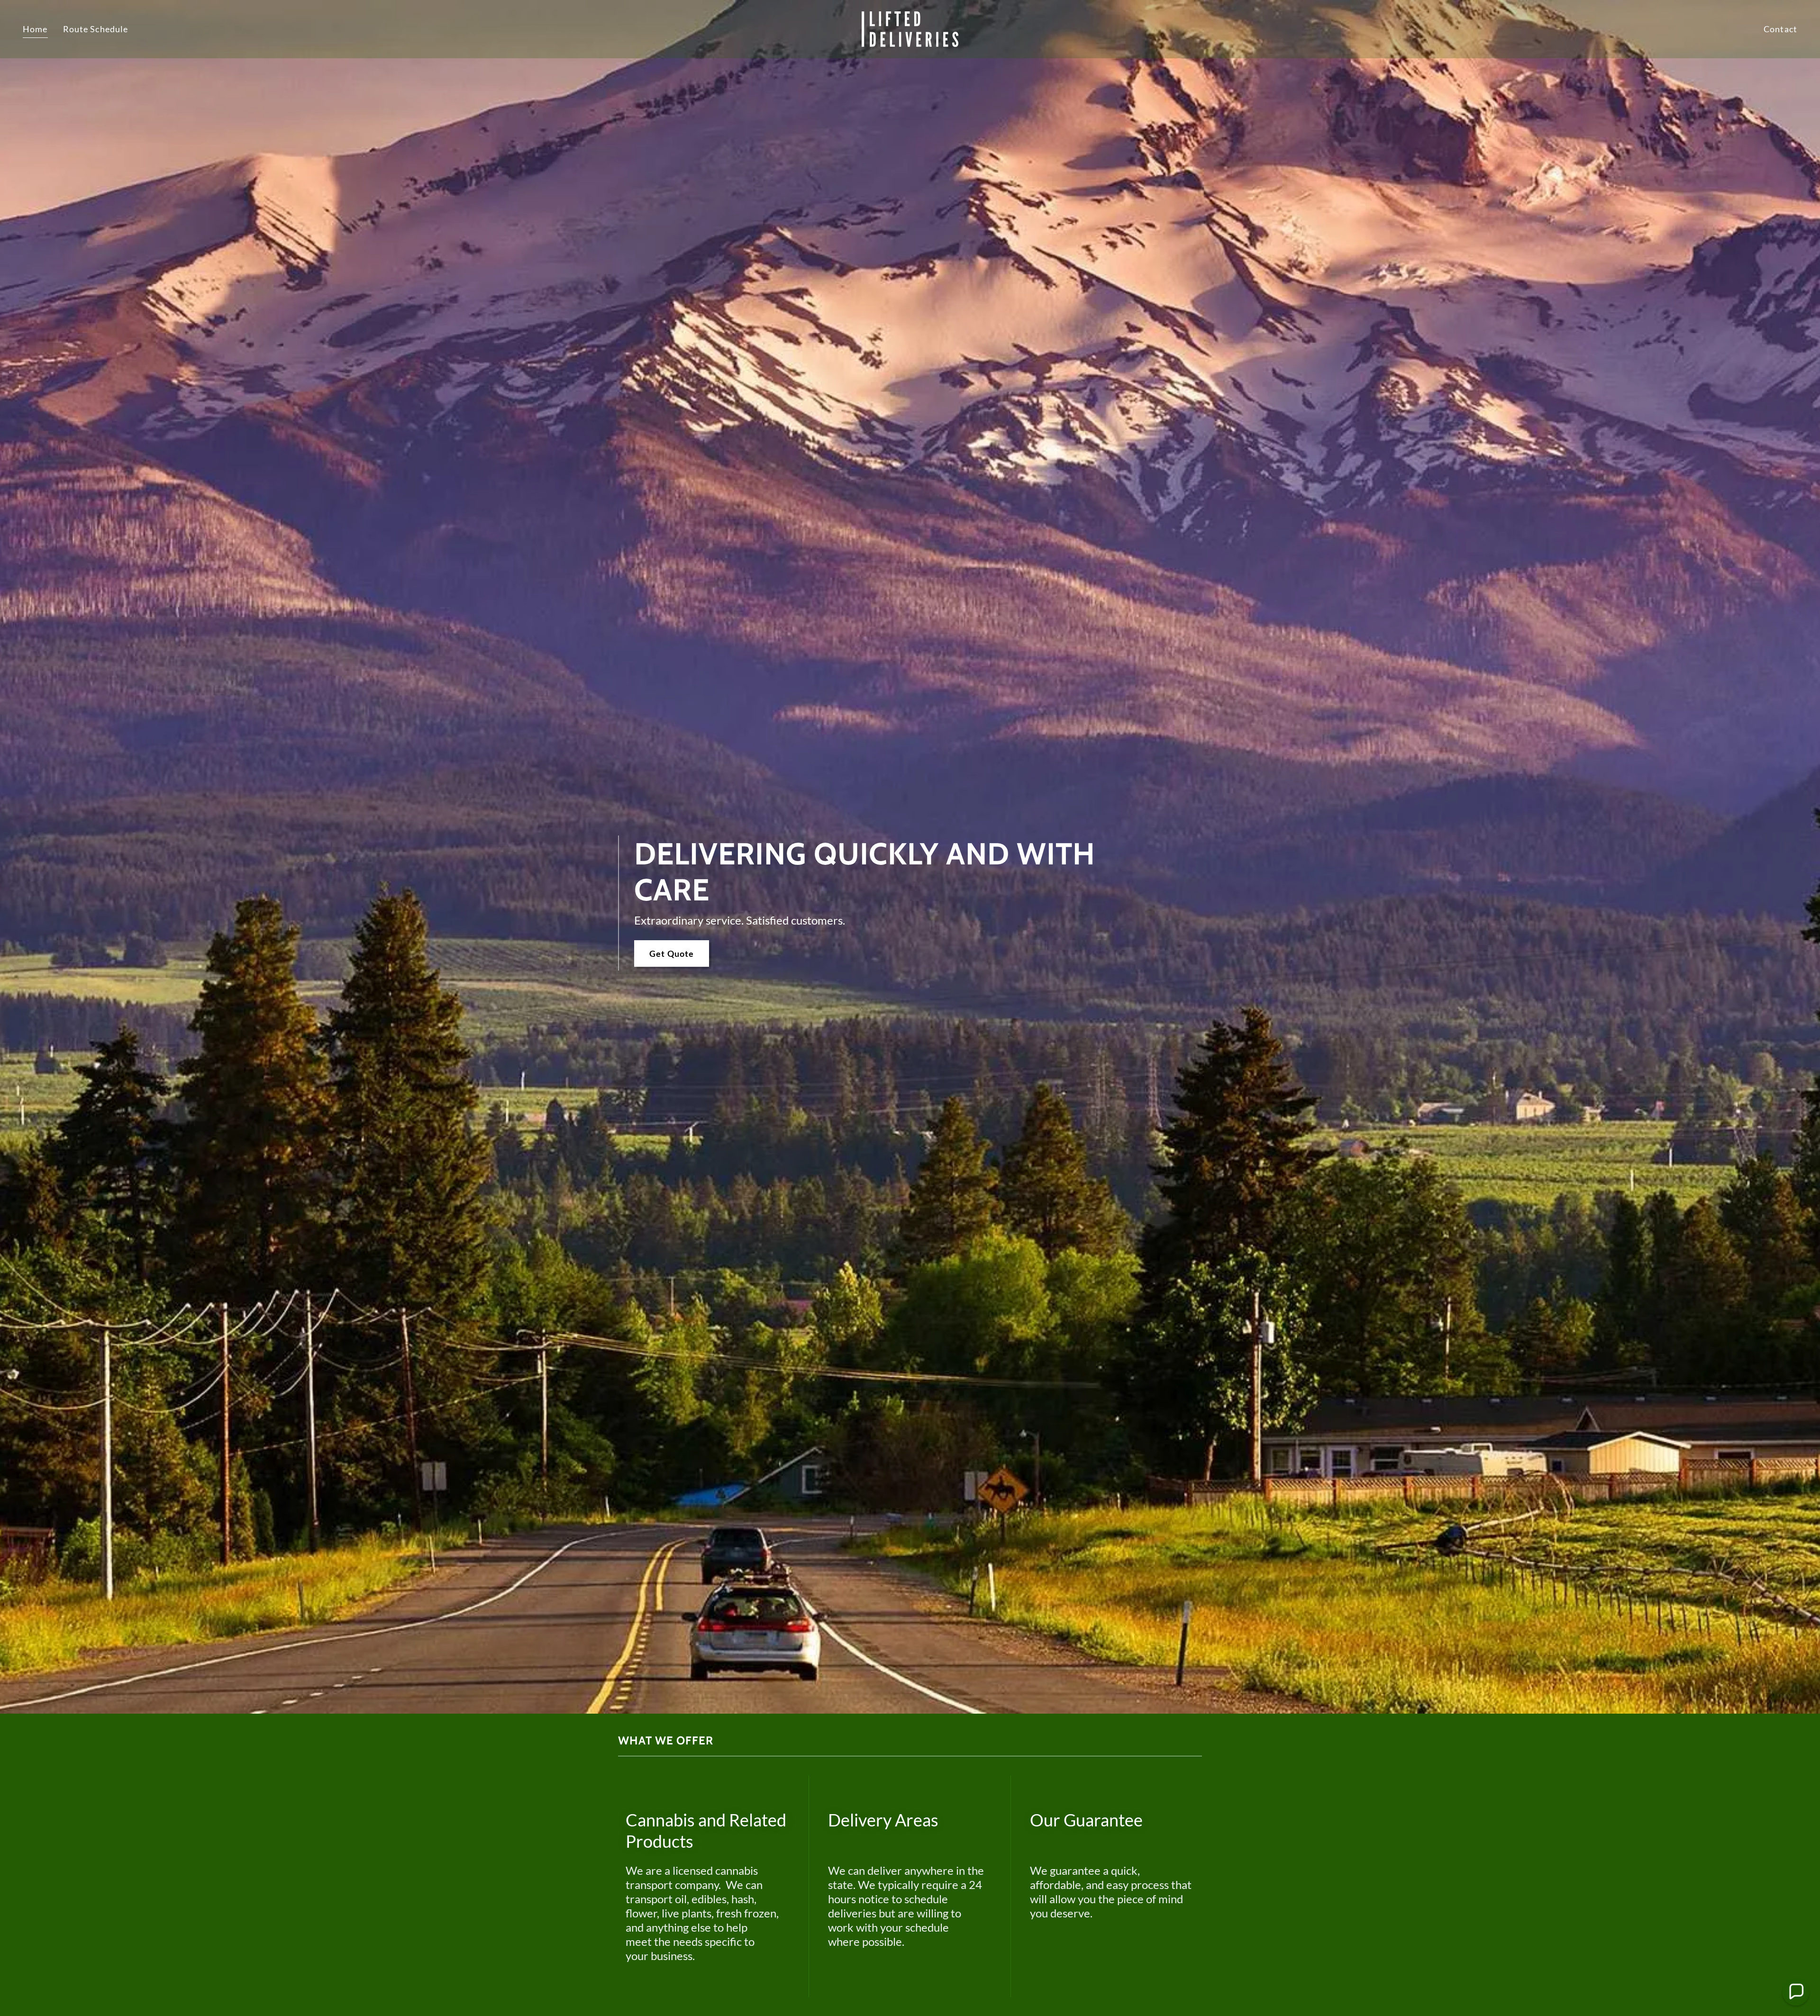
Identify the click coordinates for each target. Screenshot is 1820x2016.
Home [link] (35, 29)
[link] (910, 28)
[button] (1796, 1992)
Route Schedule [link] (96, 29)
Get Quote (672, 954)
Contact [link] (1780, 29)
